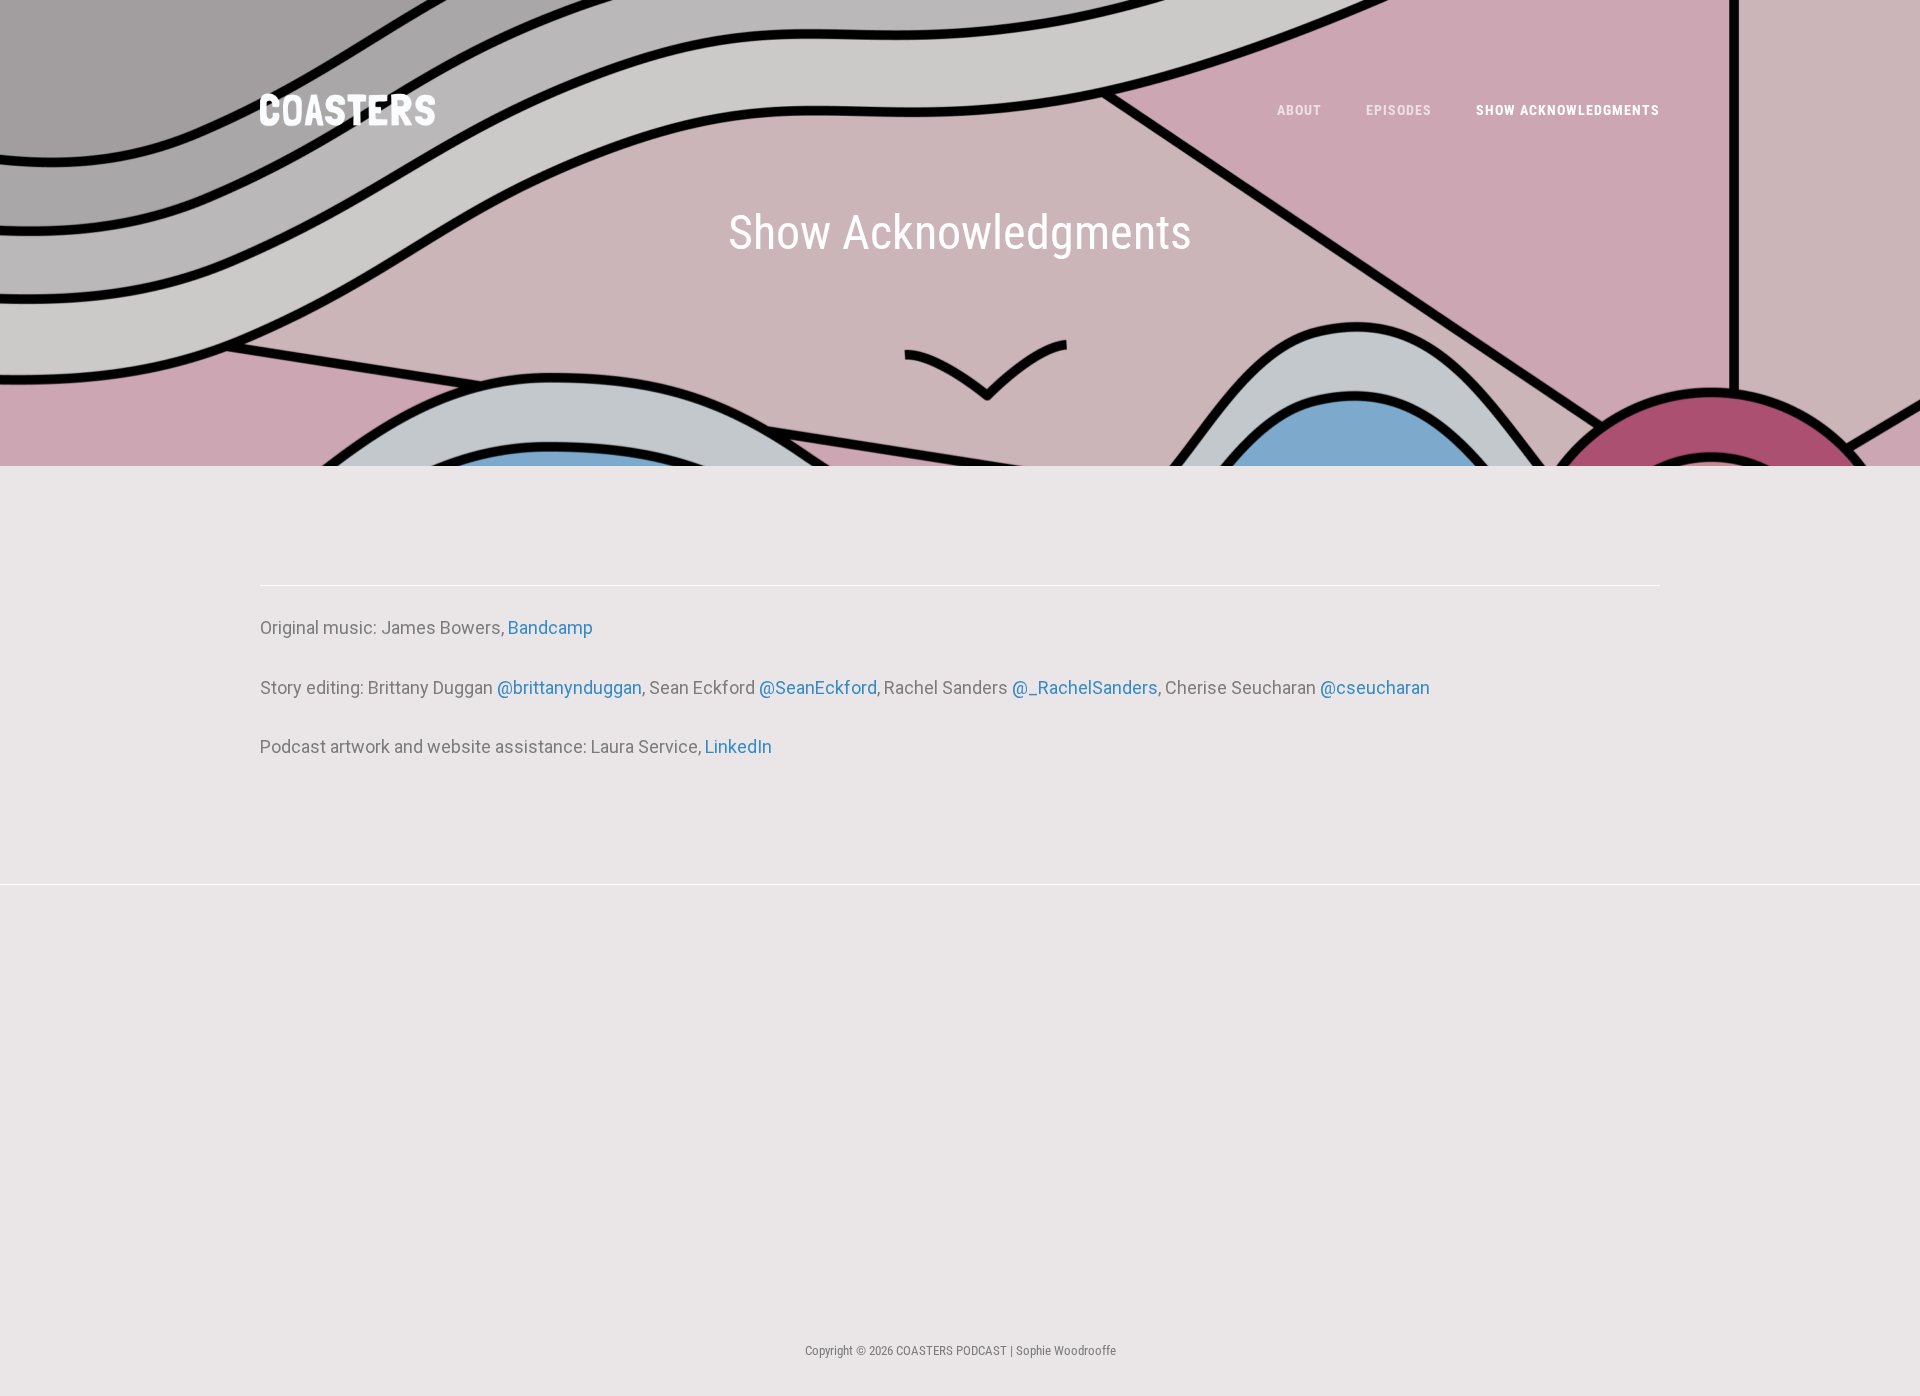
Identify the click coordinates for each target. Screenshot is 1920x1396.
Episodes (1399, 110)
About (1299, 110)
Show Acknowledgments (1568, 110)
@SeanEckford (818, 687)
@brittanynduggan (569, 687)
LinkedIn (738, 746)
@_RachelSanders (1085, 687)
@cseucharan (1375, 687)
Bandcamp (550, 627)
